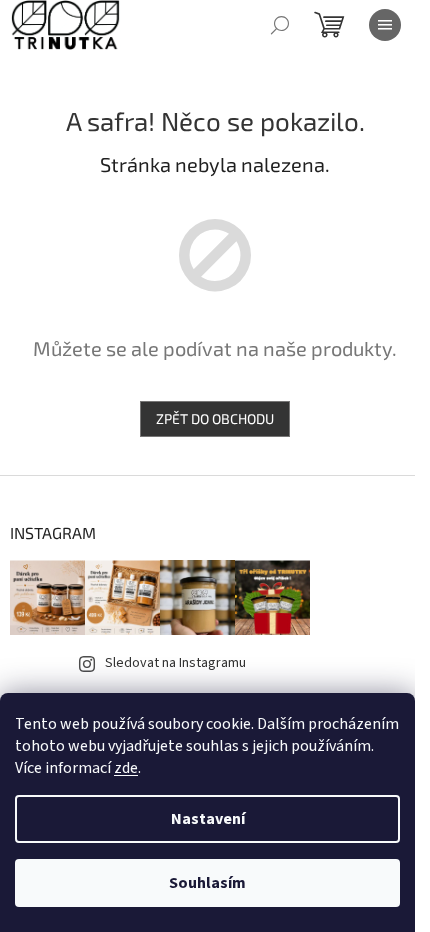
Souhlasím (207, 883)
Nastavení (208, 819)
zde (126, 768)
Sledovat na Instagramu (175, 663)
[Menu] (385, 25)
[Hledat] (280, 25)
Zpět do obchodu (215, 418)
